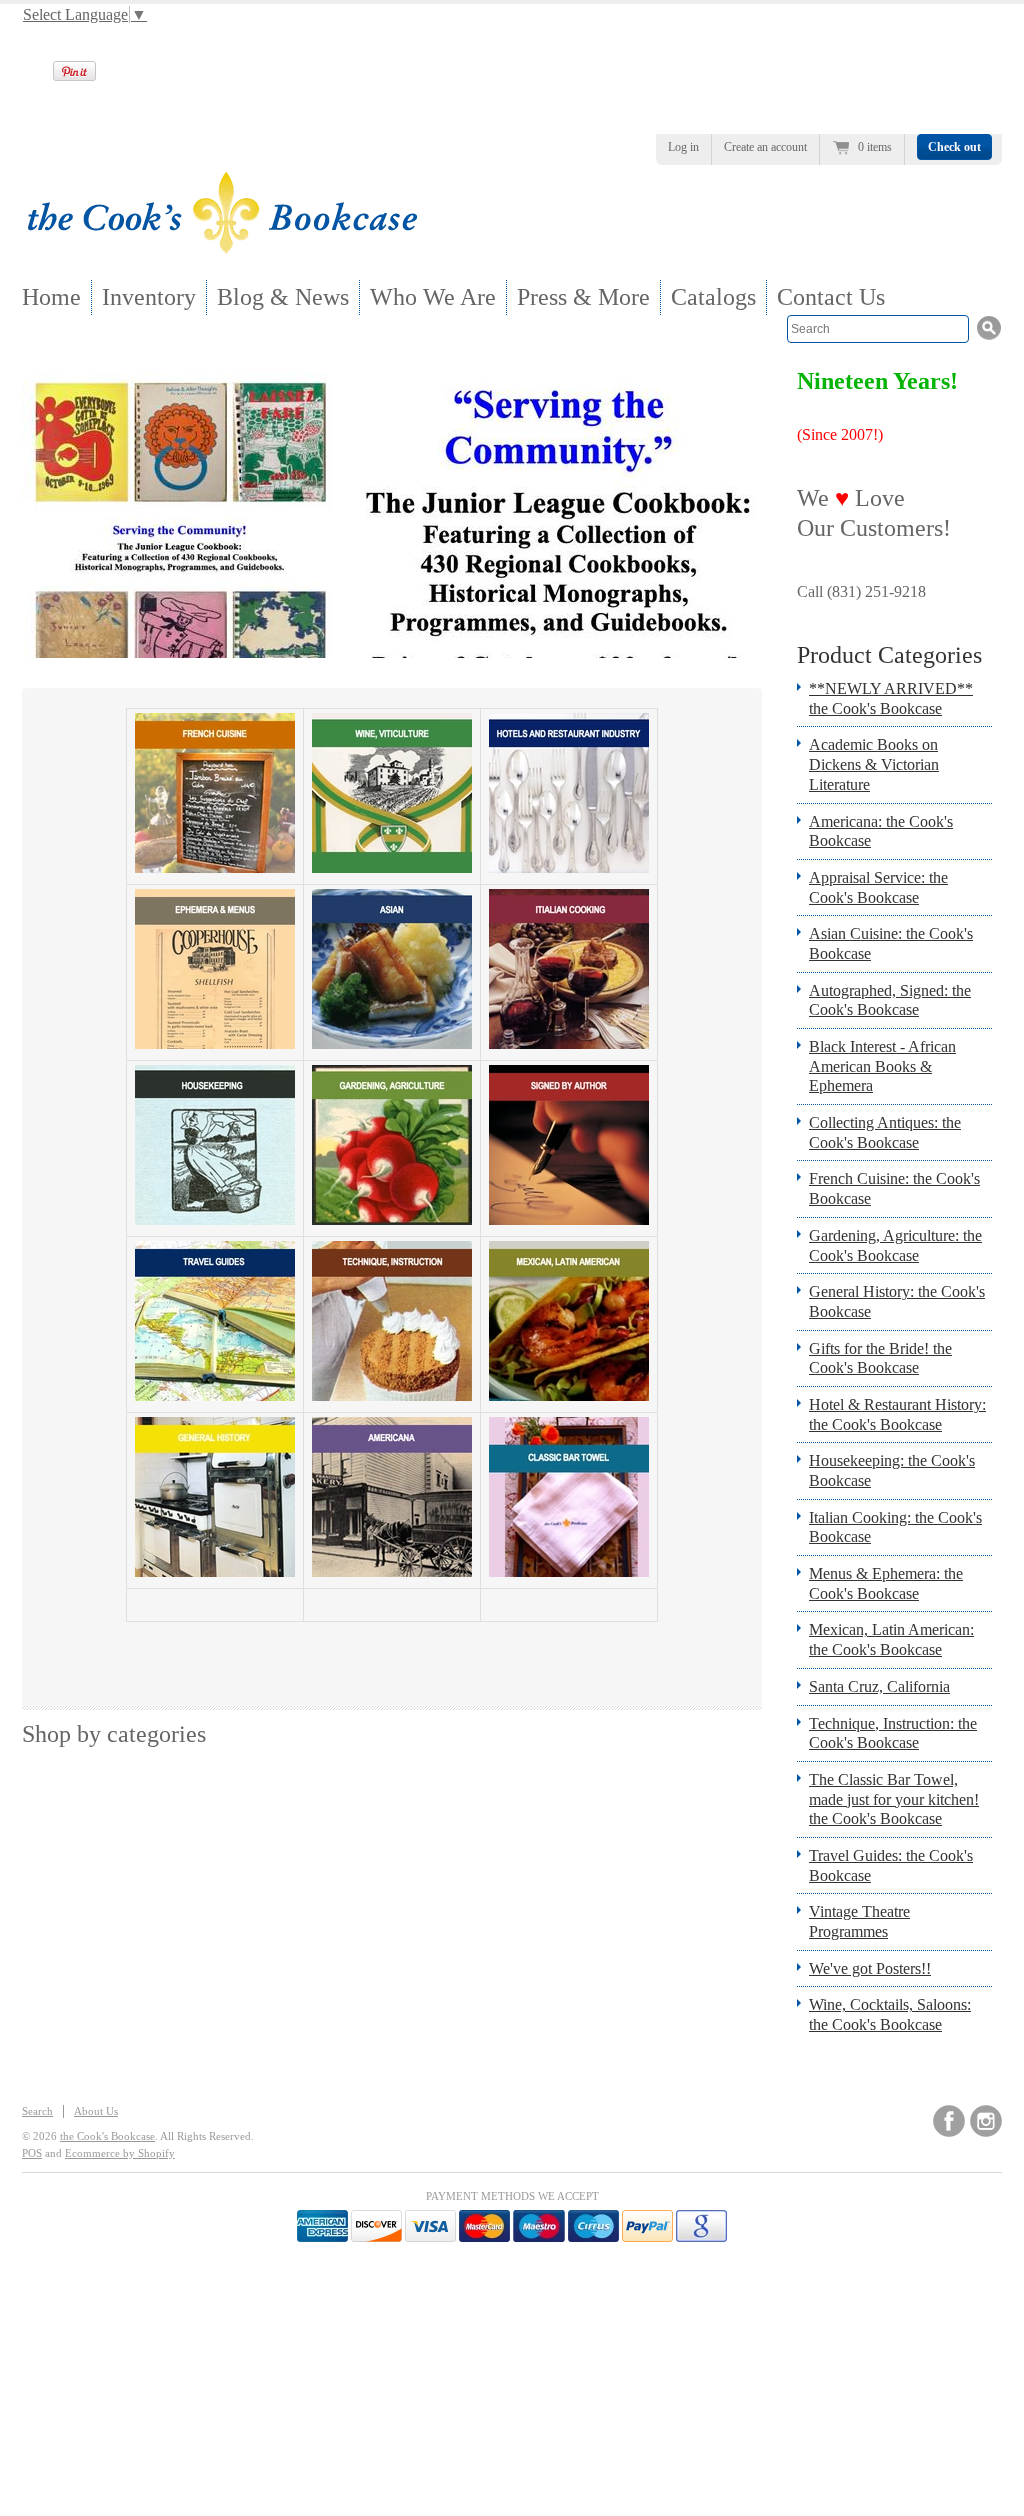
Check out (954, 147)
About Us (96, 2111)
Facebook (949, 2121)
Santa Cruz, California (879, 1686)
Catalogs (713, 297)
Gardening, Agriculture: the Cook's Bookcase (895, 1245)
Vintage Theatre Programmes (859, 1921)
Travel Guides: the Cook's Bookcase (891, 1865)
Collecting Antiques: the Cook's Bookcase (885, 1132)
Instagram (986, 2121)
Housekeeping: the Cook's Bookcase (892, 1470)
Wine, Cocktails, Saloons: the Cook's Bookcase (890, 2014)
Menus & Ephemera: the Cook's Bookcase (886, 1583)
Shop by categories (114, 1734)
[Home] (222, 247)
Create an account (765, 147)
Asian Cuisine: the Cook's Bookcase (891, 943)
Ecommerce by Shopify (120, 2153)
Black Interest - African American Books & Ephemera (882, 1066)
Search (37, 2111)
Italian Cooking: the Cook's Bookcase (895, 1527)
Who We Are (433, 297)
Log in (683, 147)
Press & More (583, 297)
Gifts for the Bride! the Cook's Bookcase (880, 1358)
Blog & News (283, 297)
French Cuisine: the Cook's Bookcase (894, 1188)
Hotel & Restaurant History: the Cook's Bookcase (897, 1414)
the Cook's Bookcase (107, 2136)
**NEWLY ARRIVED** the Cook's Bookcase (891, 698)
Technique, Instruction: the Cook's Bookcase (893, 1733)
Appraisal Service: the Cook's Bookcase (878, 887)
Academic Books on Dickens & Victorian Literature (874, 764)
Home (51, 297)
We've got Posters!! (870, 1968)
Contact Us (831, 297)
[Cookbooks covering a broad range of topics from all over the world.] (215, 1571)
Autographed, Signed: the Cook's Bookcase (890, 1000)
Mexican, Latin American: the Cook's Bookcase (891, 1639)
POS (32, 2153)
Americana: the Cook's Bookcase (881, 831)
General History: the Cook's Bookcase (897, 1301)
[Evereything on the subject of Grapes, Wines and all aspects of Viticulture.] (392, 867)
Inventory (149, 297)
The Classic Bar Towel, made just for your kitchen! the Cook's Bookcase (894, 1799)
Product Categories (889, 655)
